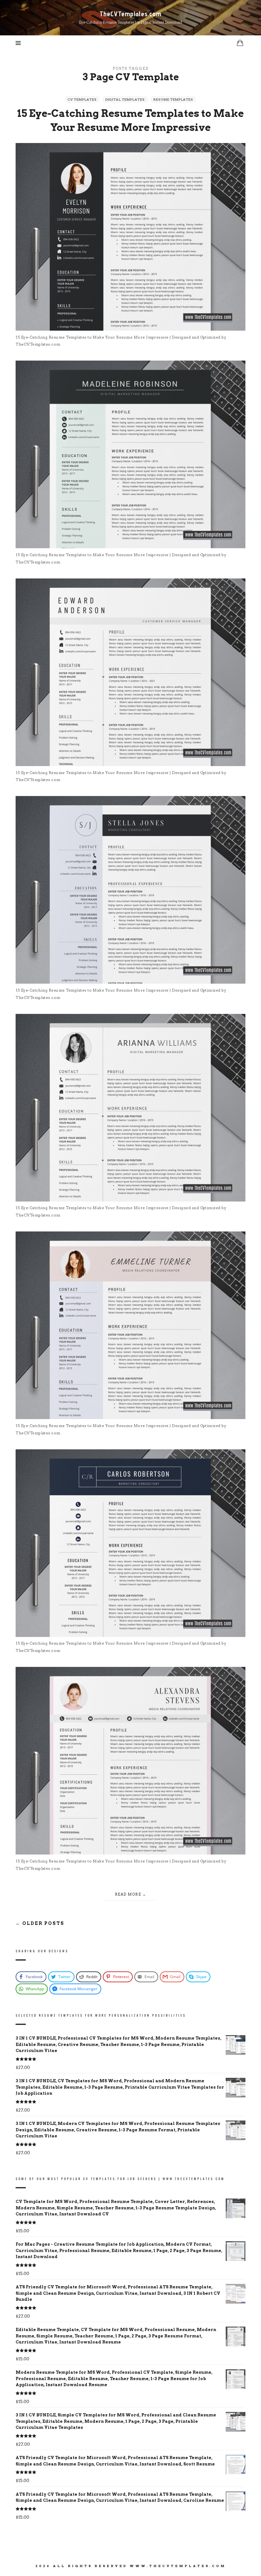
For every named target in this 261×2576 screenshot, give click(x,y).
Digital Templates (125, 99)
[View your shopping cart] (240, 43)
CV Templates (82, 99)
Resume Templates (173, 99)
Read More (128, 1894)
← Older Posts (40, 1923)
